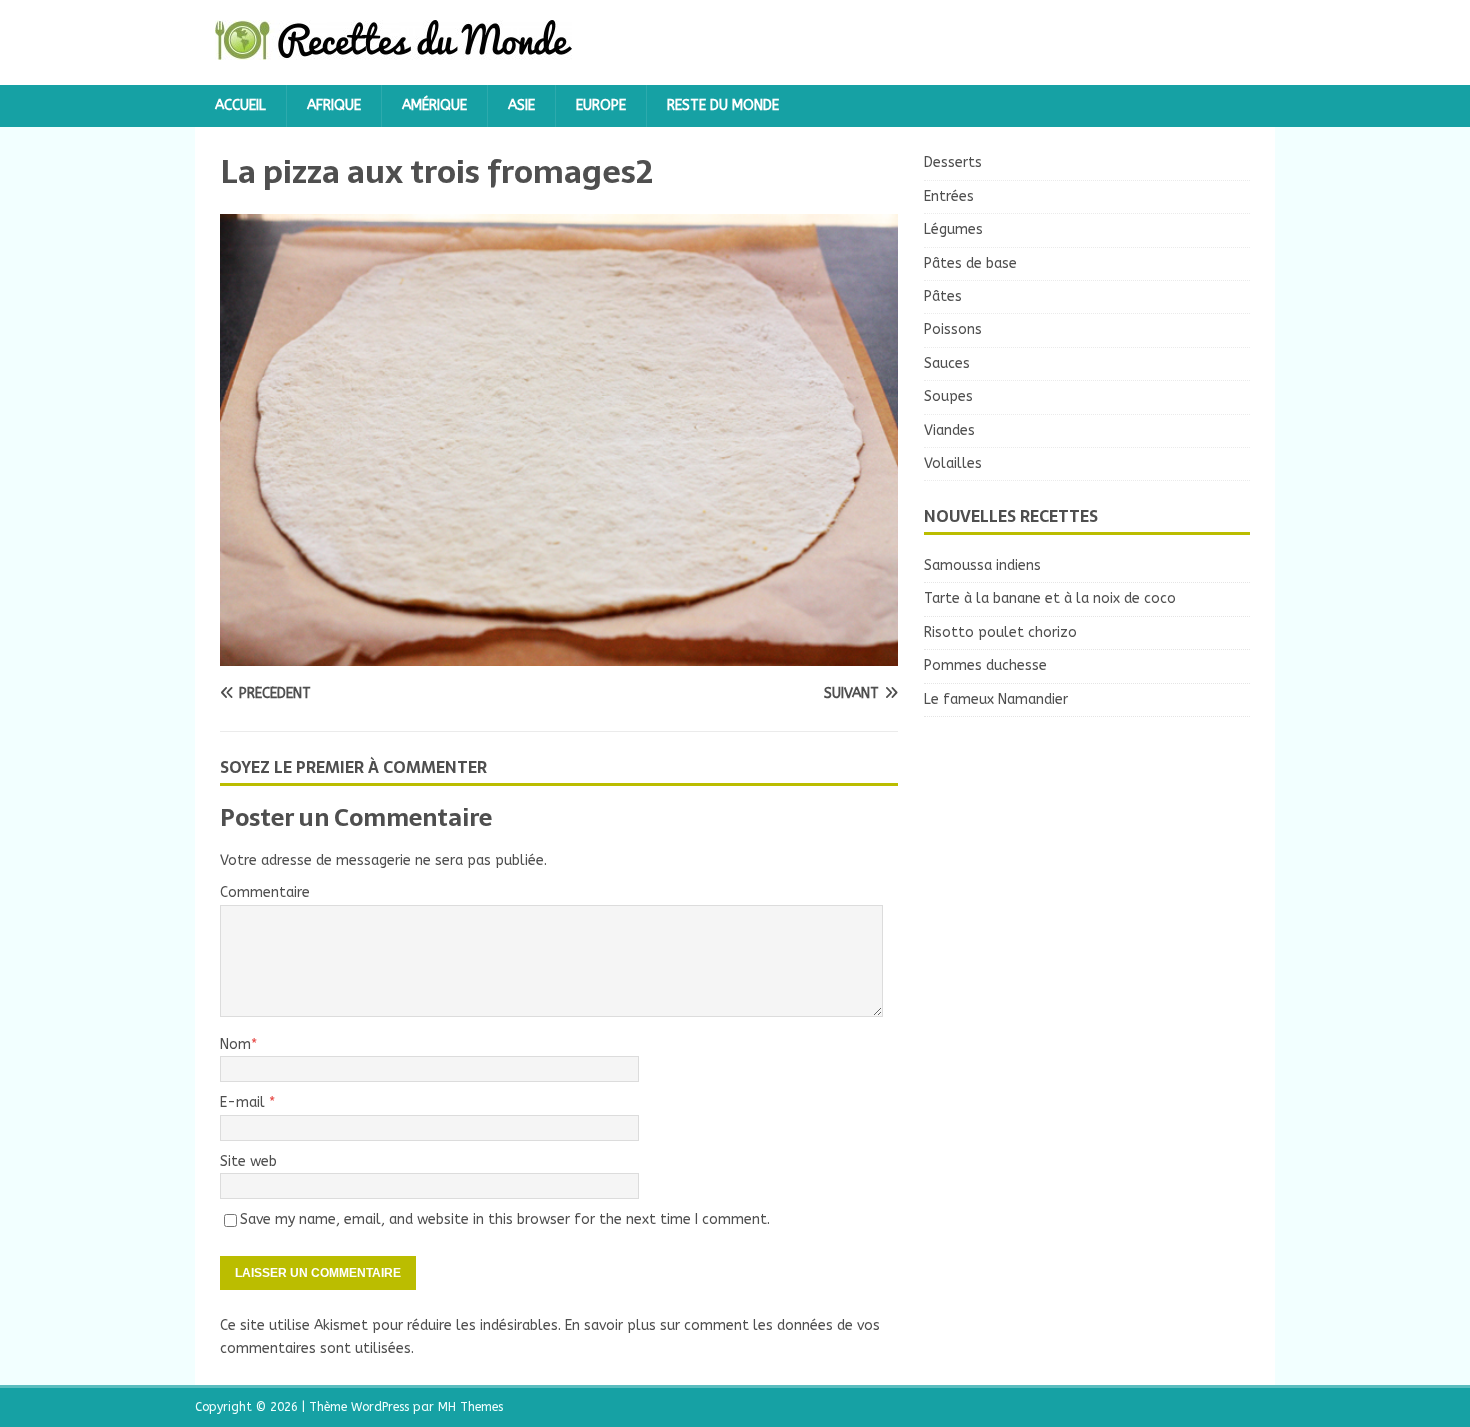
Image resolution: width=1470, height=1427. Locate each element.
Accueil (240, 105)
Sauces (947, 363)
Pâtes (943, 296)
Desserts (953, 162)
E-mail (244, 1102)
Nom (235, 1044)
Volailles (953, 463)
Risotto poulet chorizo (1000, 632)
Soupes (948, 396)
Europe (601, 105)
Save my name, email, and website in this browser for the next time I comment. (505, 1219)
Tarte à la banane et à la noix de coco (1050, 598)
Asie (521, 105)
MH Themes (470, 1407)
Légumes (953, 229)
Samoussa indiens (982, 565)
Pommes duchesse (985, 665)
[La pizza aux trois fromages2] (559, 654)
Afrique (334, 105)
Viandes (949, 430)
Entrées (949, 196)
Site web (248, 1161)
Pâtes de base (970, 263)
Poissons (953, 329)
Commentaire (265, 892)
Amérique (434, 105)
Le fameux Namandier (996, 699)
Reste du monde (723, 105)
